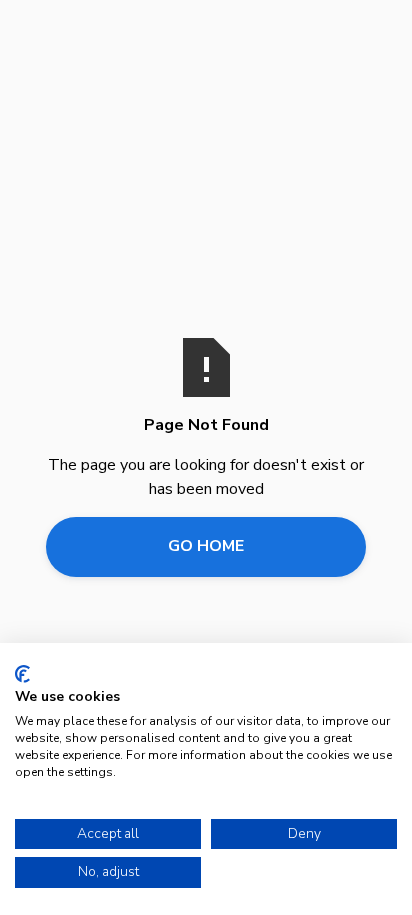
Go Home (206, 546)
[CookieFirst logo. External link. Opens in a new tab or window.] (22, 674)
